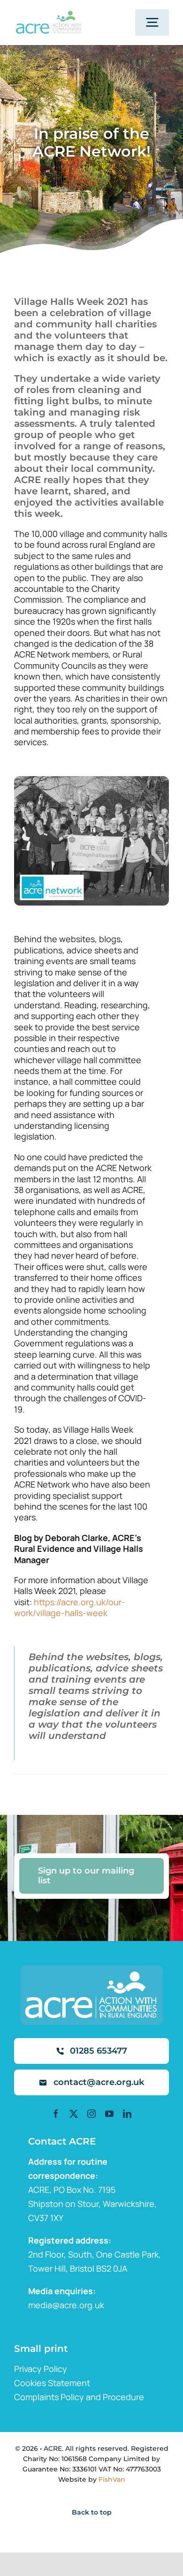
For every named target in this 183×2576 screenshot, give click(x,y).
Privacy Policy (41, 2369)
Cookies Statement (52, 2383)
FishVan (112, 2479)
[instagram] (91, 2114)
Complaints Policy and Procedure (79, 2397)
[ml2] (48, 15)
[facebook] (56, 2114)
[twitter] (74, 2114)
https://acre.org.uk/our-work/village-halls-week (70, 1607)
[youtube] (109, 2114)
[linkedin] (127, 2114)
